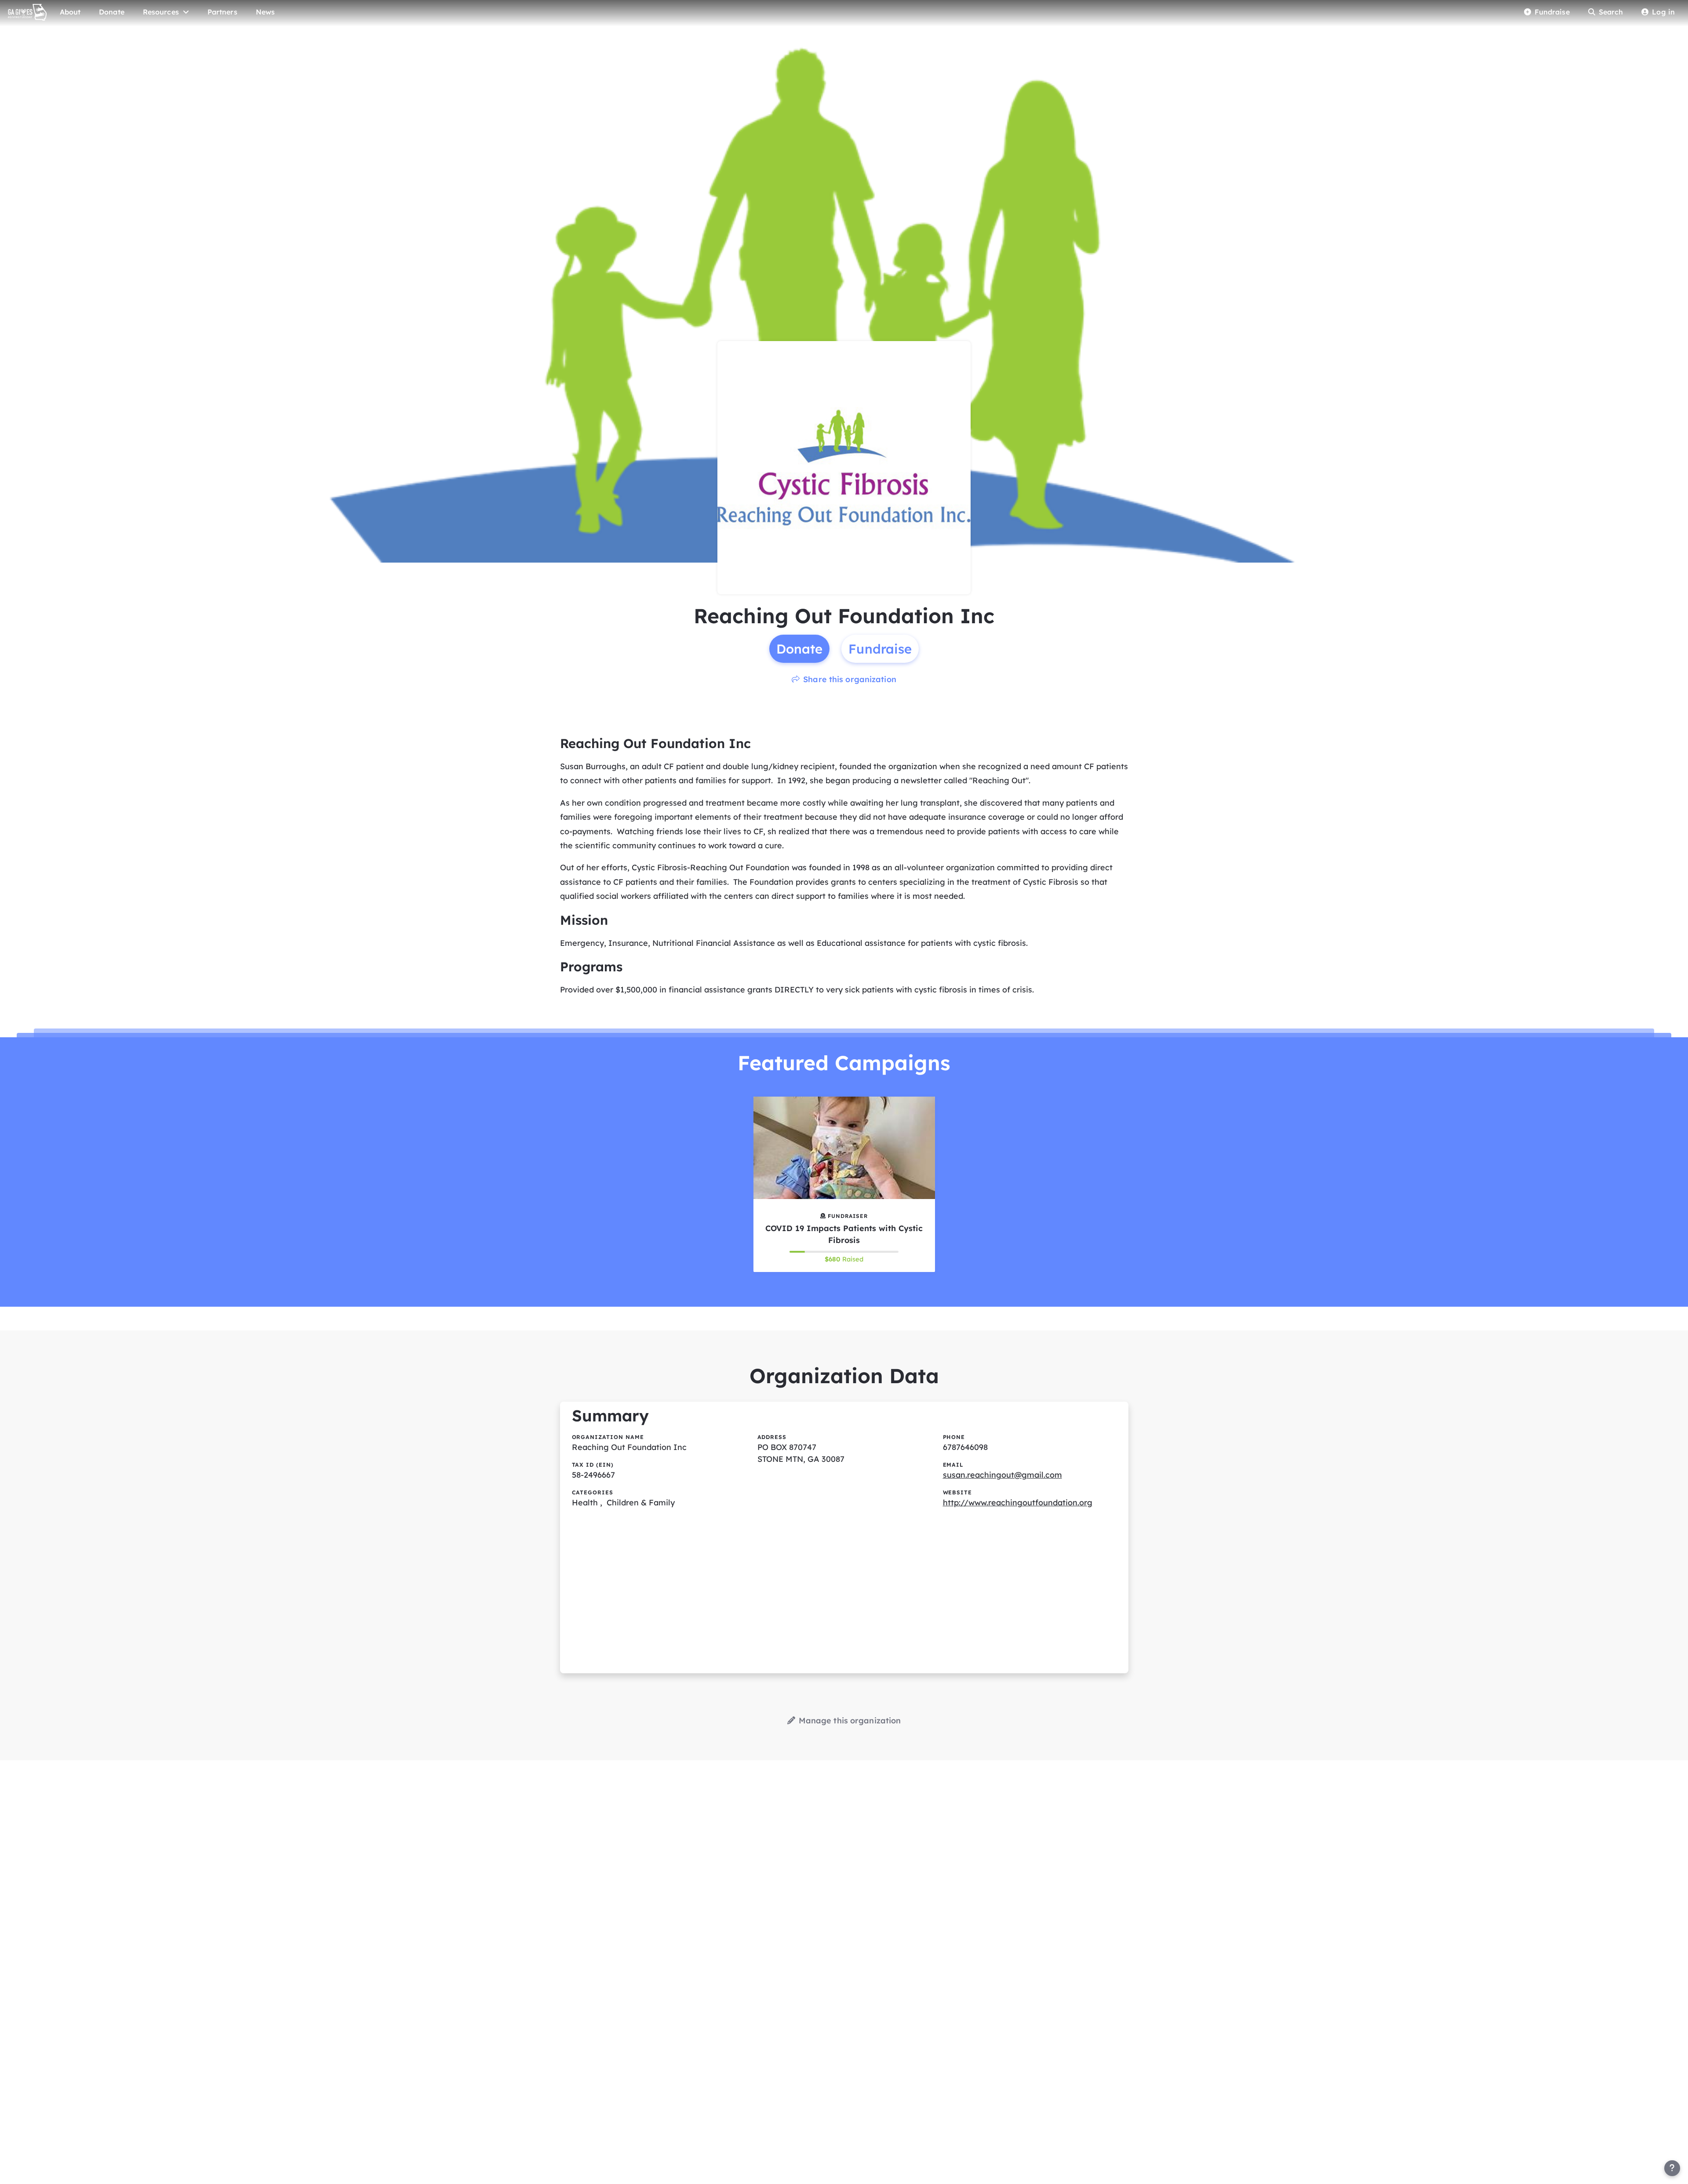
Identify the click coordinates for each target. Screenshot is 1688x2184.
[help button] (1672, 2168)
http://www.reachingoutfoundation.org (1018, 1503)
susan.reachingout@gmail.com (1002, 1475)
